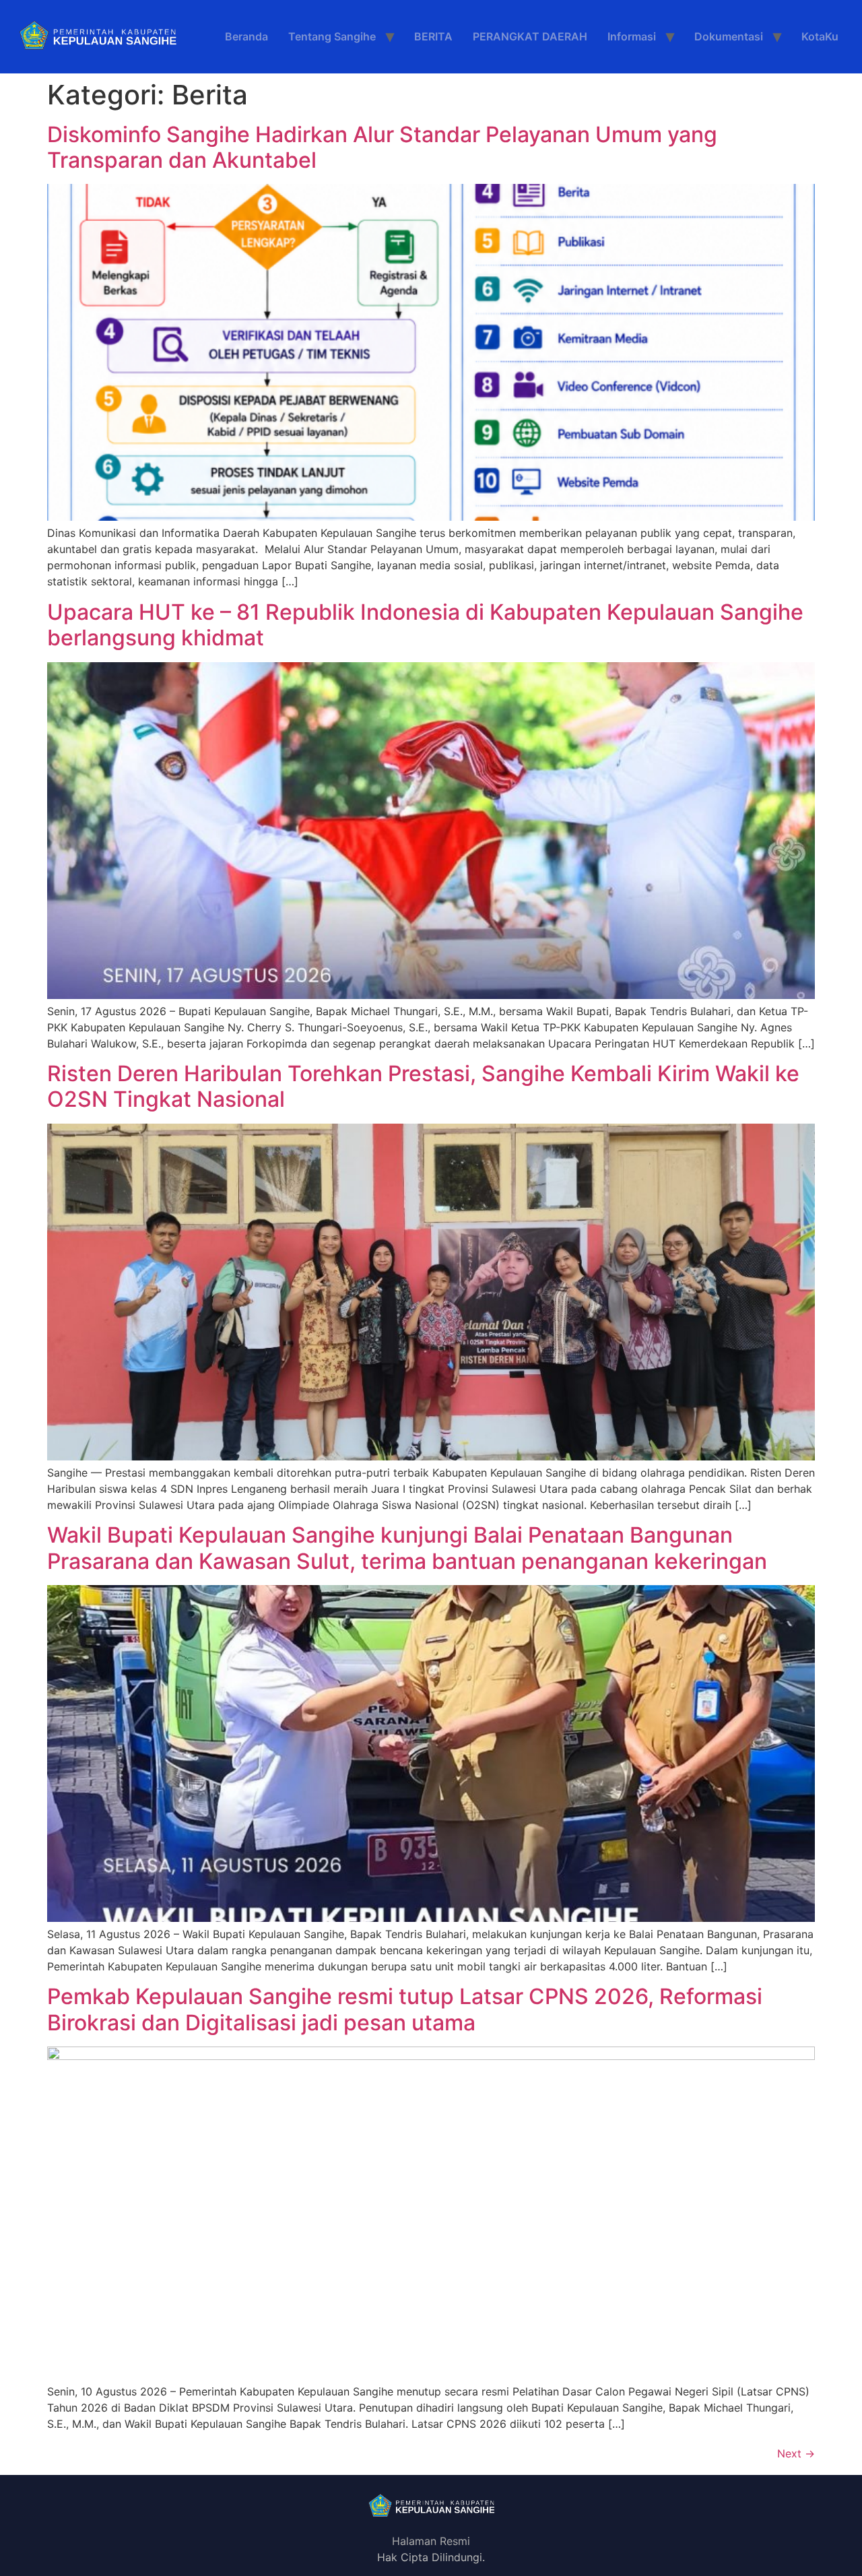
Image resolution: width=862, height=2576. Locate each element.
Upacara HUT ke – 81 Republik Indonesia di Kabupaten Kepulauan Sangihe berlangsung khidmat (425, 625)
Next (796, 2453)
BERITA (433, 36)
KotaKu (820, 36)
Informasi (632, 36)
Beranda (246, 36)
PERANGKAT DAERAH (530, 36)
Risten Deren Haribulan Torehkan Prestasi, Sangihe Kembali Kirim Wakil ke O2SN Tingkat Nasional (423, 1086)
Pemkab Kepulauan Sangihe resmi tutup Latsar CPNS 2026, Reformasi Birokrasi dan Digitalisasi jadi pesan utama (405, 2009)
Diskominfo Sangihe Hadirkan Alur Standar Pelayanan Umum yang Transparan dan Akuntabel (382, 147)
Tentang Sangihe (332, 36)
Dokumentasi (729, 36)
